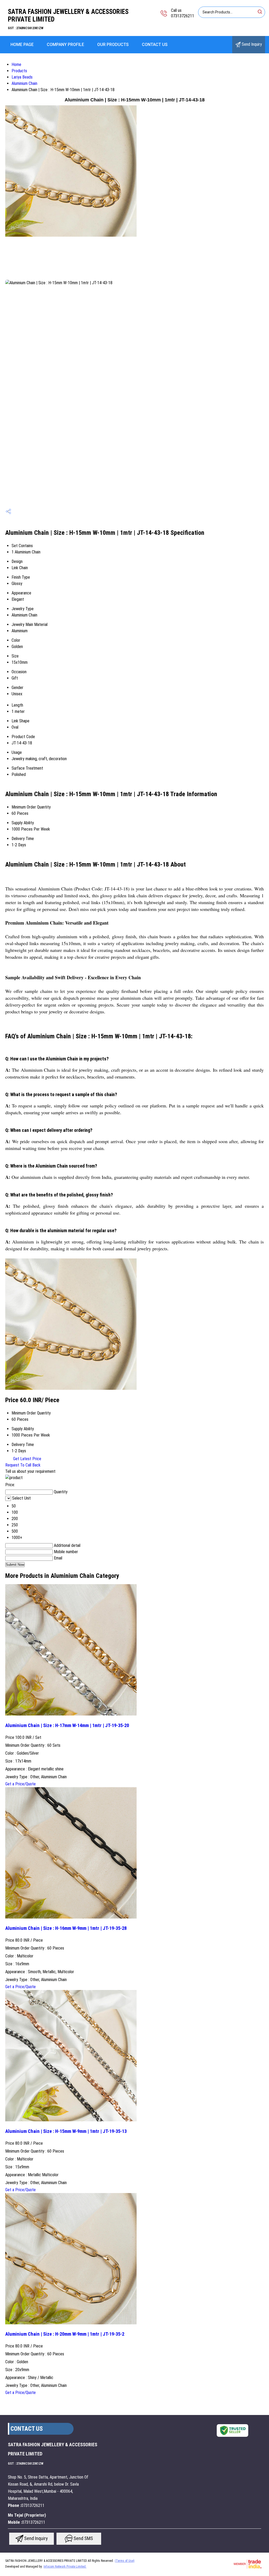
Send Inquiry (251, 44)
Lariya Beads (22, 77)
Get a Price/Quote (20, 1784)
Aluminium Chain (24, 83)
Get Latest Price (27, 1459)
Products (19, 71)
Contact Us (155, 45)
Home (16, 64)
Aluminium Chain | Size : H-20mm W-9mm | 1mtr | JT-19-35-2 (65, 2334)
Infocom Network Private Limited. (65, 2567)
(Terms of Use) (125, 2561)
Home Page (22, 45)
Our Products (113, 45)
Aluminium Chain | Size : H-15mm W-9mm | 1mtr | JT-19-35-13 (66, 2131)
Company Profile (65, 45)
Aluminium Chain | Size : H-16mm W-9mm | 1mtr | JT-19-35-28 (66, 1928)
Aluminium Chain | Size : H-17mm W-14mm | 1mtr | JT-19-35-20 (67, 1725)
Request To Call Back (23, 1465)
